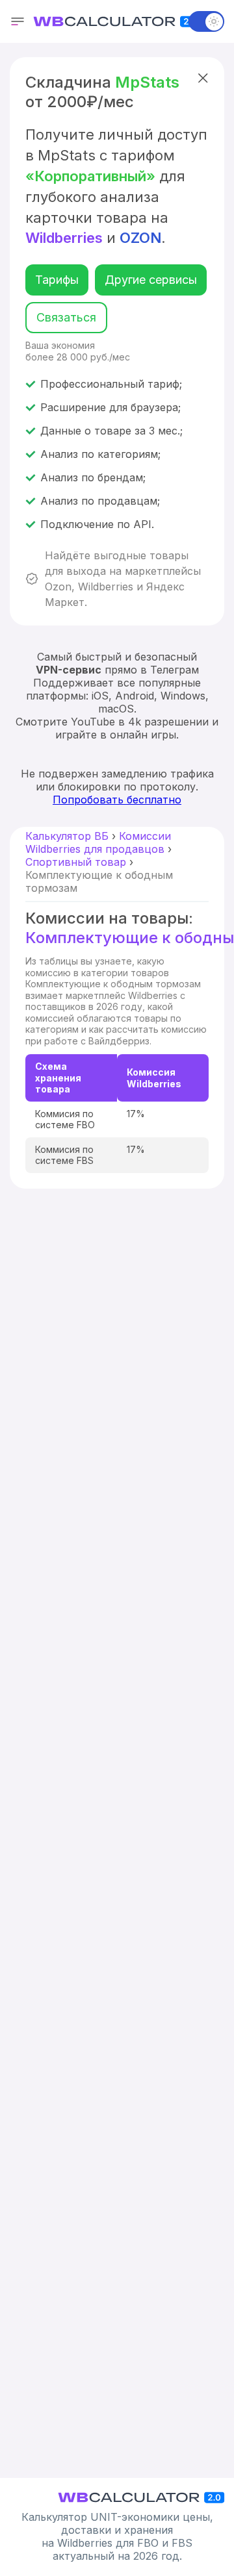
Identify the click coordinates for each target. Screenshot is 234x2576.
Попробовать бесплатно (117, 800)
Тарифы (57, 280)
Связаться (66, 317)
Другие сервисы (151, 280)
